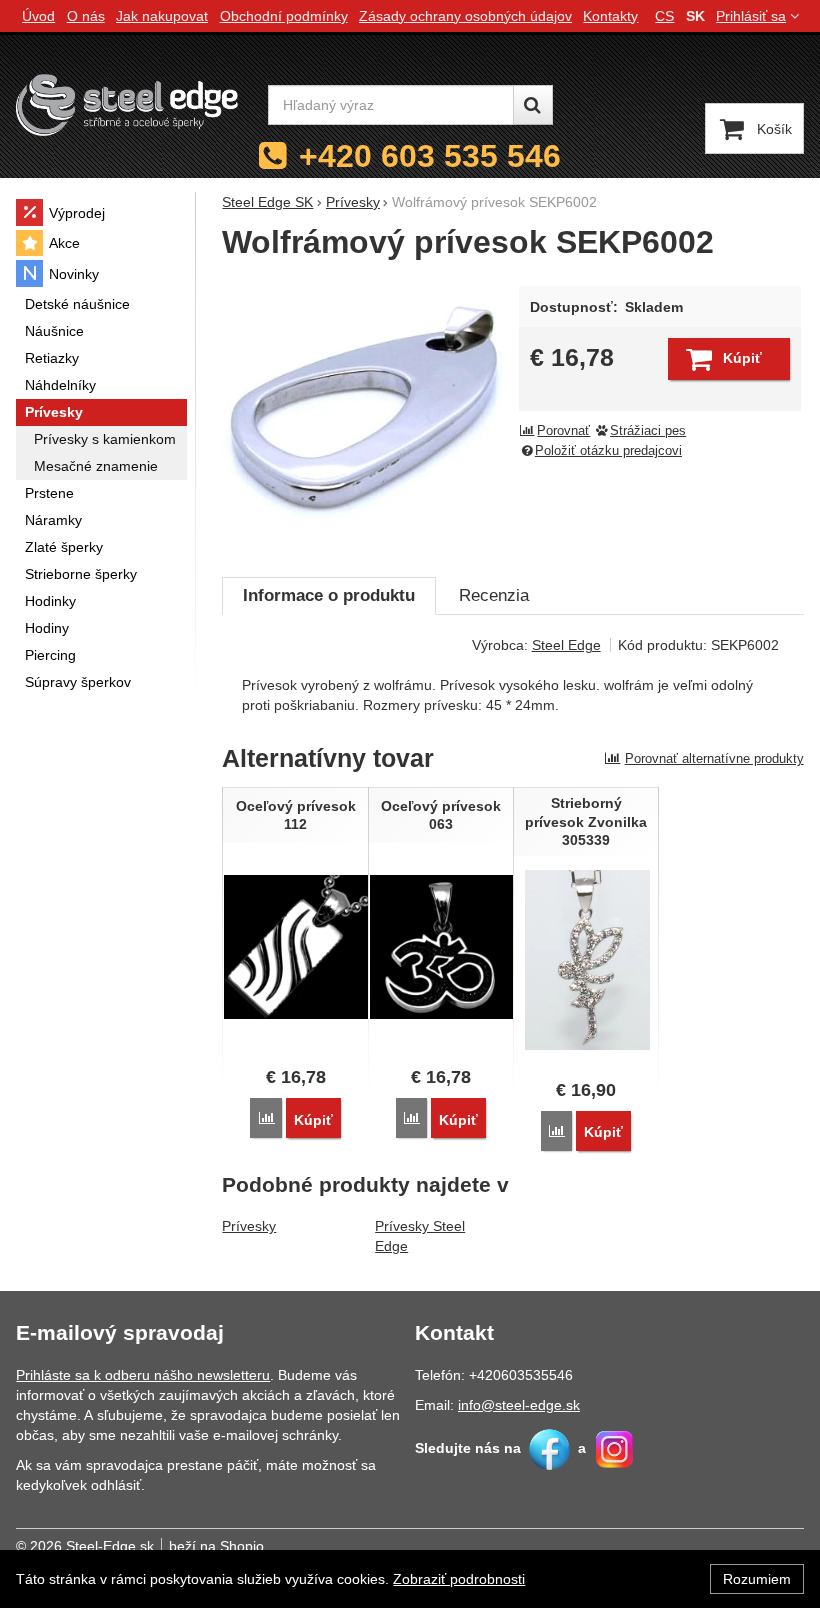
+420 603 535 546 (430, 156)
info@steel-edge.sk (519, 1405)
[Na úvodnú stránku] (127, 104)
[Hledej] (533, 105)
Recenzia (494, 595)
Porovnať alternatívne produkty (714, 758)
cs (664, 16)
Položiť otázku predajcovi (608, 451)
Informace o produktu (329, 595)
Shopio (242, 1546)
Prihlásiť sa (751, 16)
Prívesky (249, 1226)
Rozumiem (757, 1579)
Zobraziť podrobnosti (459, 1579)
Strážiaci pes (648, 431)
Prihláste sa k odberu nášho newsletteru (143, 1375)
